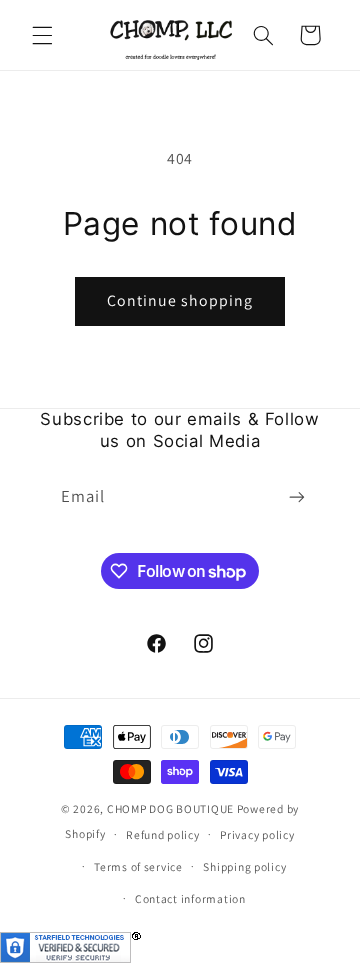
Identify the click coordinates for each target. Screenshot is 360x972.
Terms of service (138, 866)
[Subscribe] (297, 497)
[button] (42, 35)
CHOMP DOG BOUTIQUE (170, 808)
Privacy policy (257, 834)
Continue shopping (180, 300)
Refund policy (163, 834)
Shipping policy (244, 866)
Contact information (190, 898)
